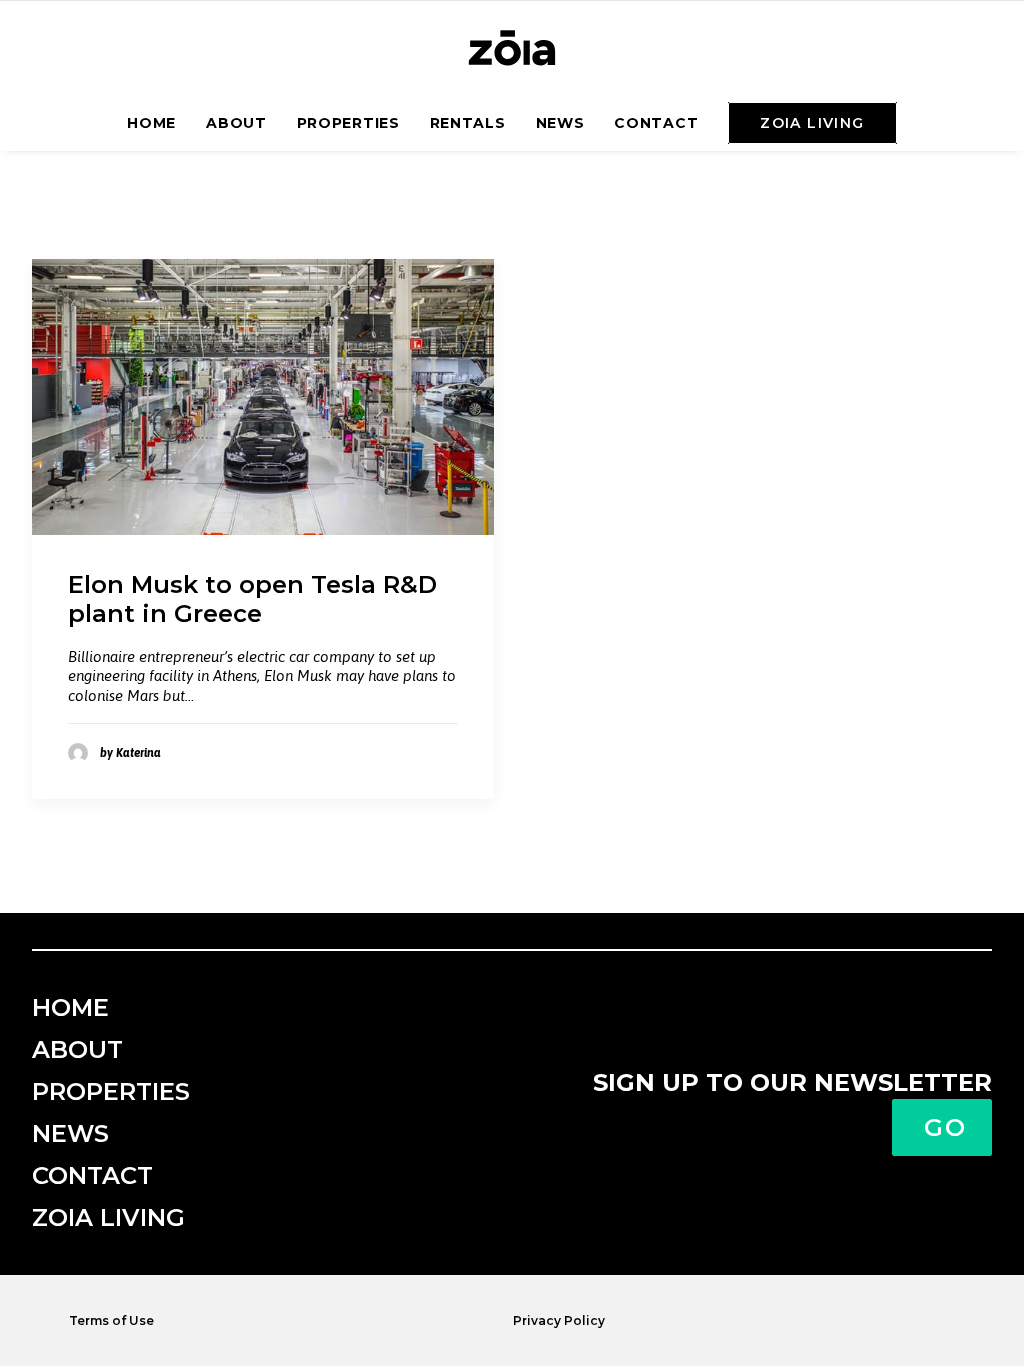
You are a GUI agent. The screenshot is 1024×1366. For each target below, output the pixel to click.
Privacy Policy (559, 1320)
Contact (656, 123)
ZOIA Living (108, 1217)
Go (946, 1127)
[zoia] (512, 48)
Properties (348, 123)
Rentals (468, 123)
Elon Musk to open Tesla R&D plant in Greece (252, 599)
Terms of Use (111, 1320)
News (560, 123)
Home (151, 123)
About (236, 123)
